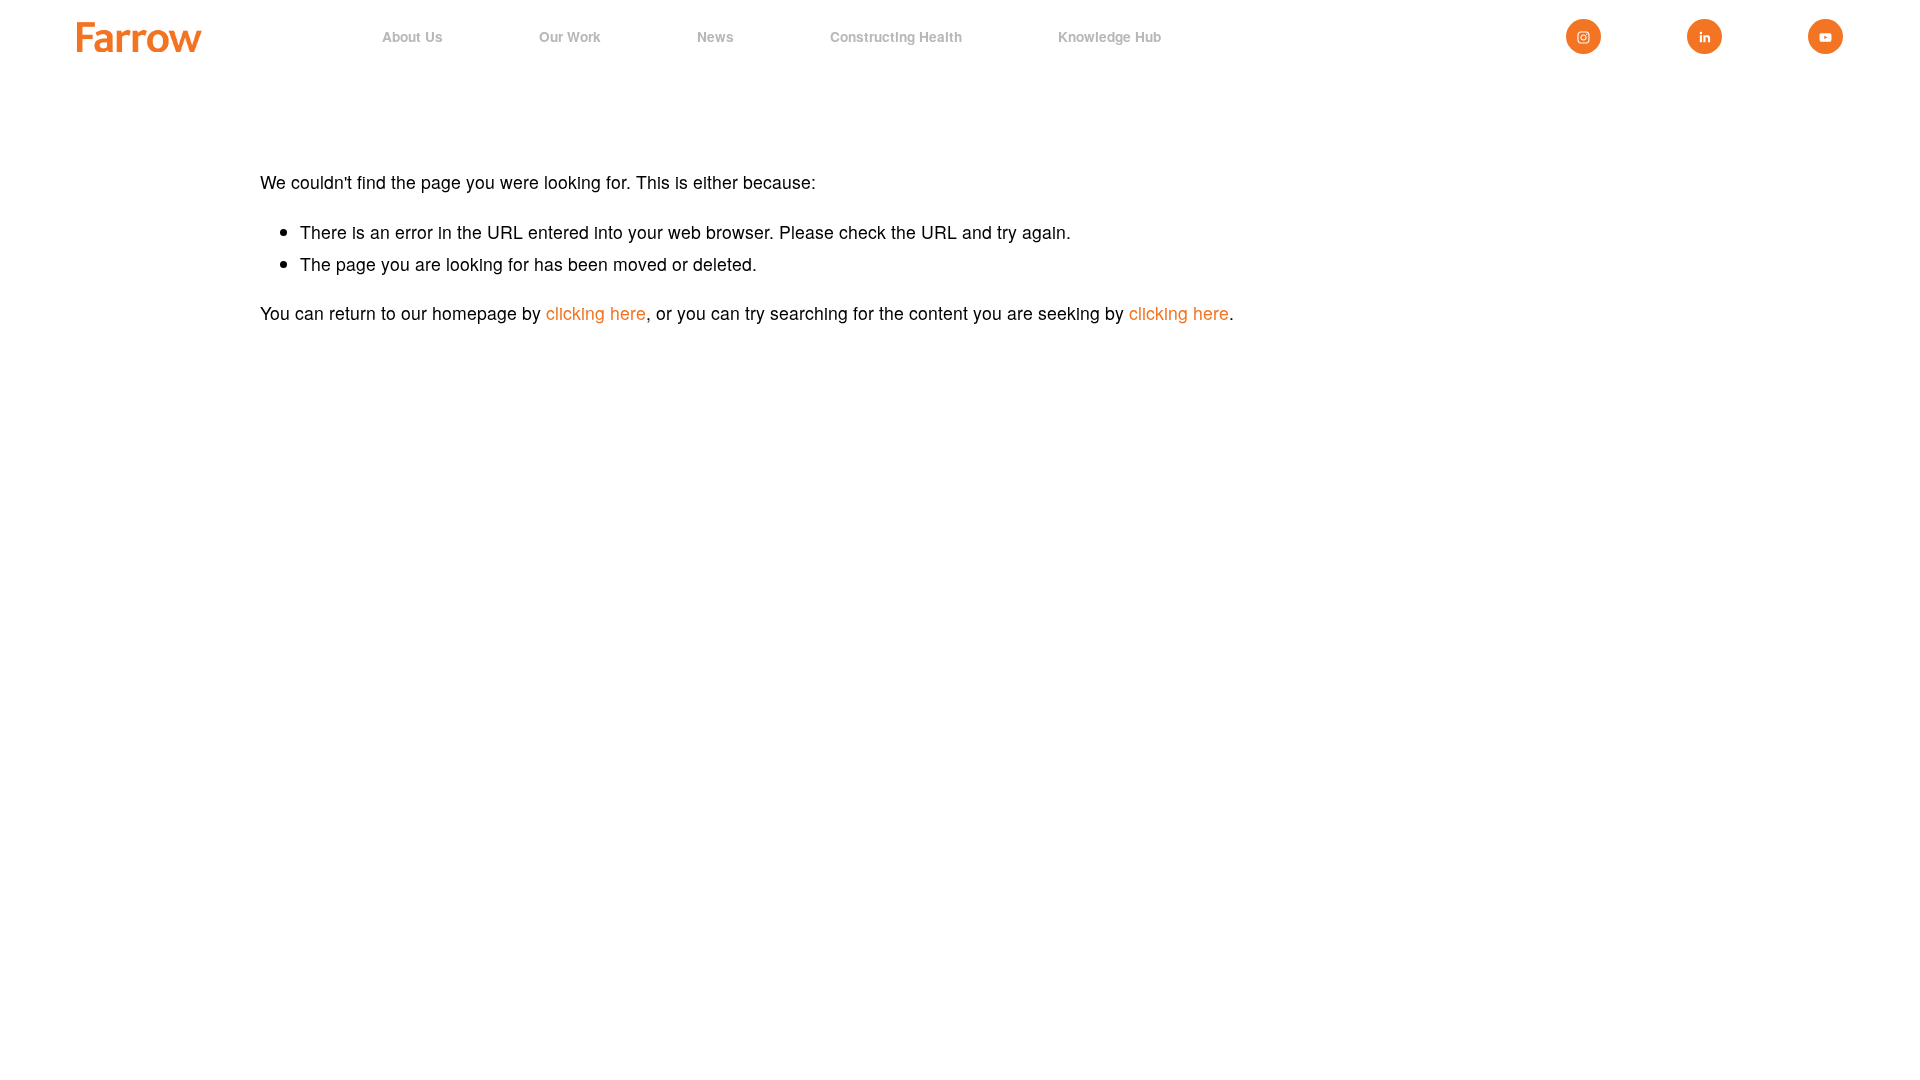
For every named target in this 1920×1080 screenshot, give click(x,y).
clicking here (596, 312)
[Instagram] (1583, 36)
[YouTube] (1825, 36)
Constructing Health (896, 37)
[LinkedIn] (1704, 36)
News (715, 37)
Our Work (570, 37)
